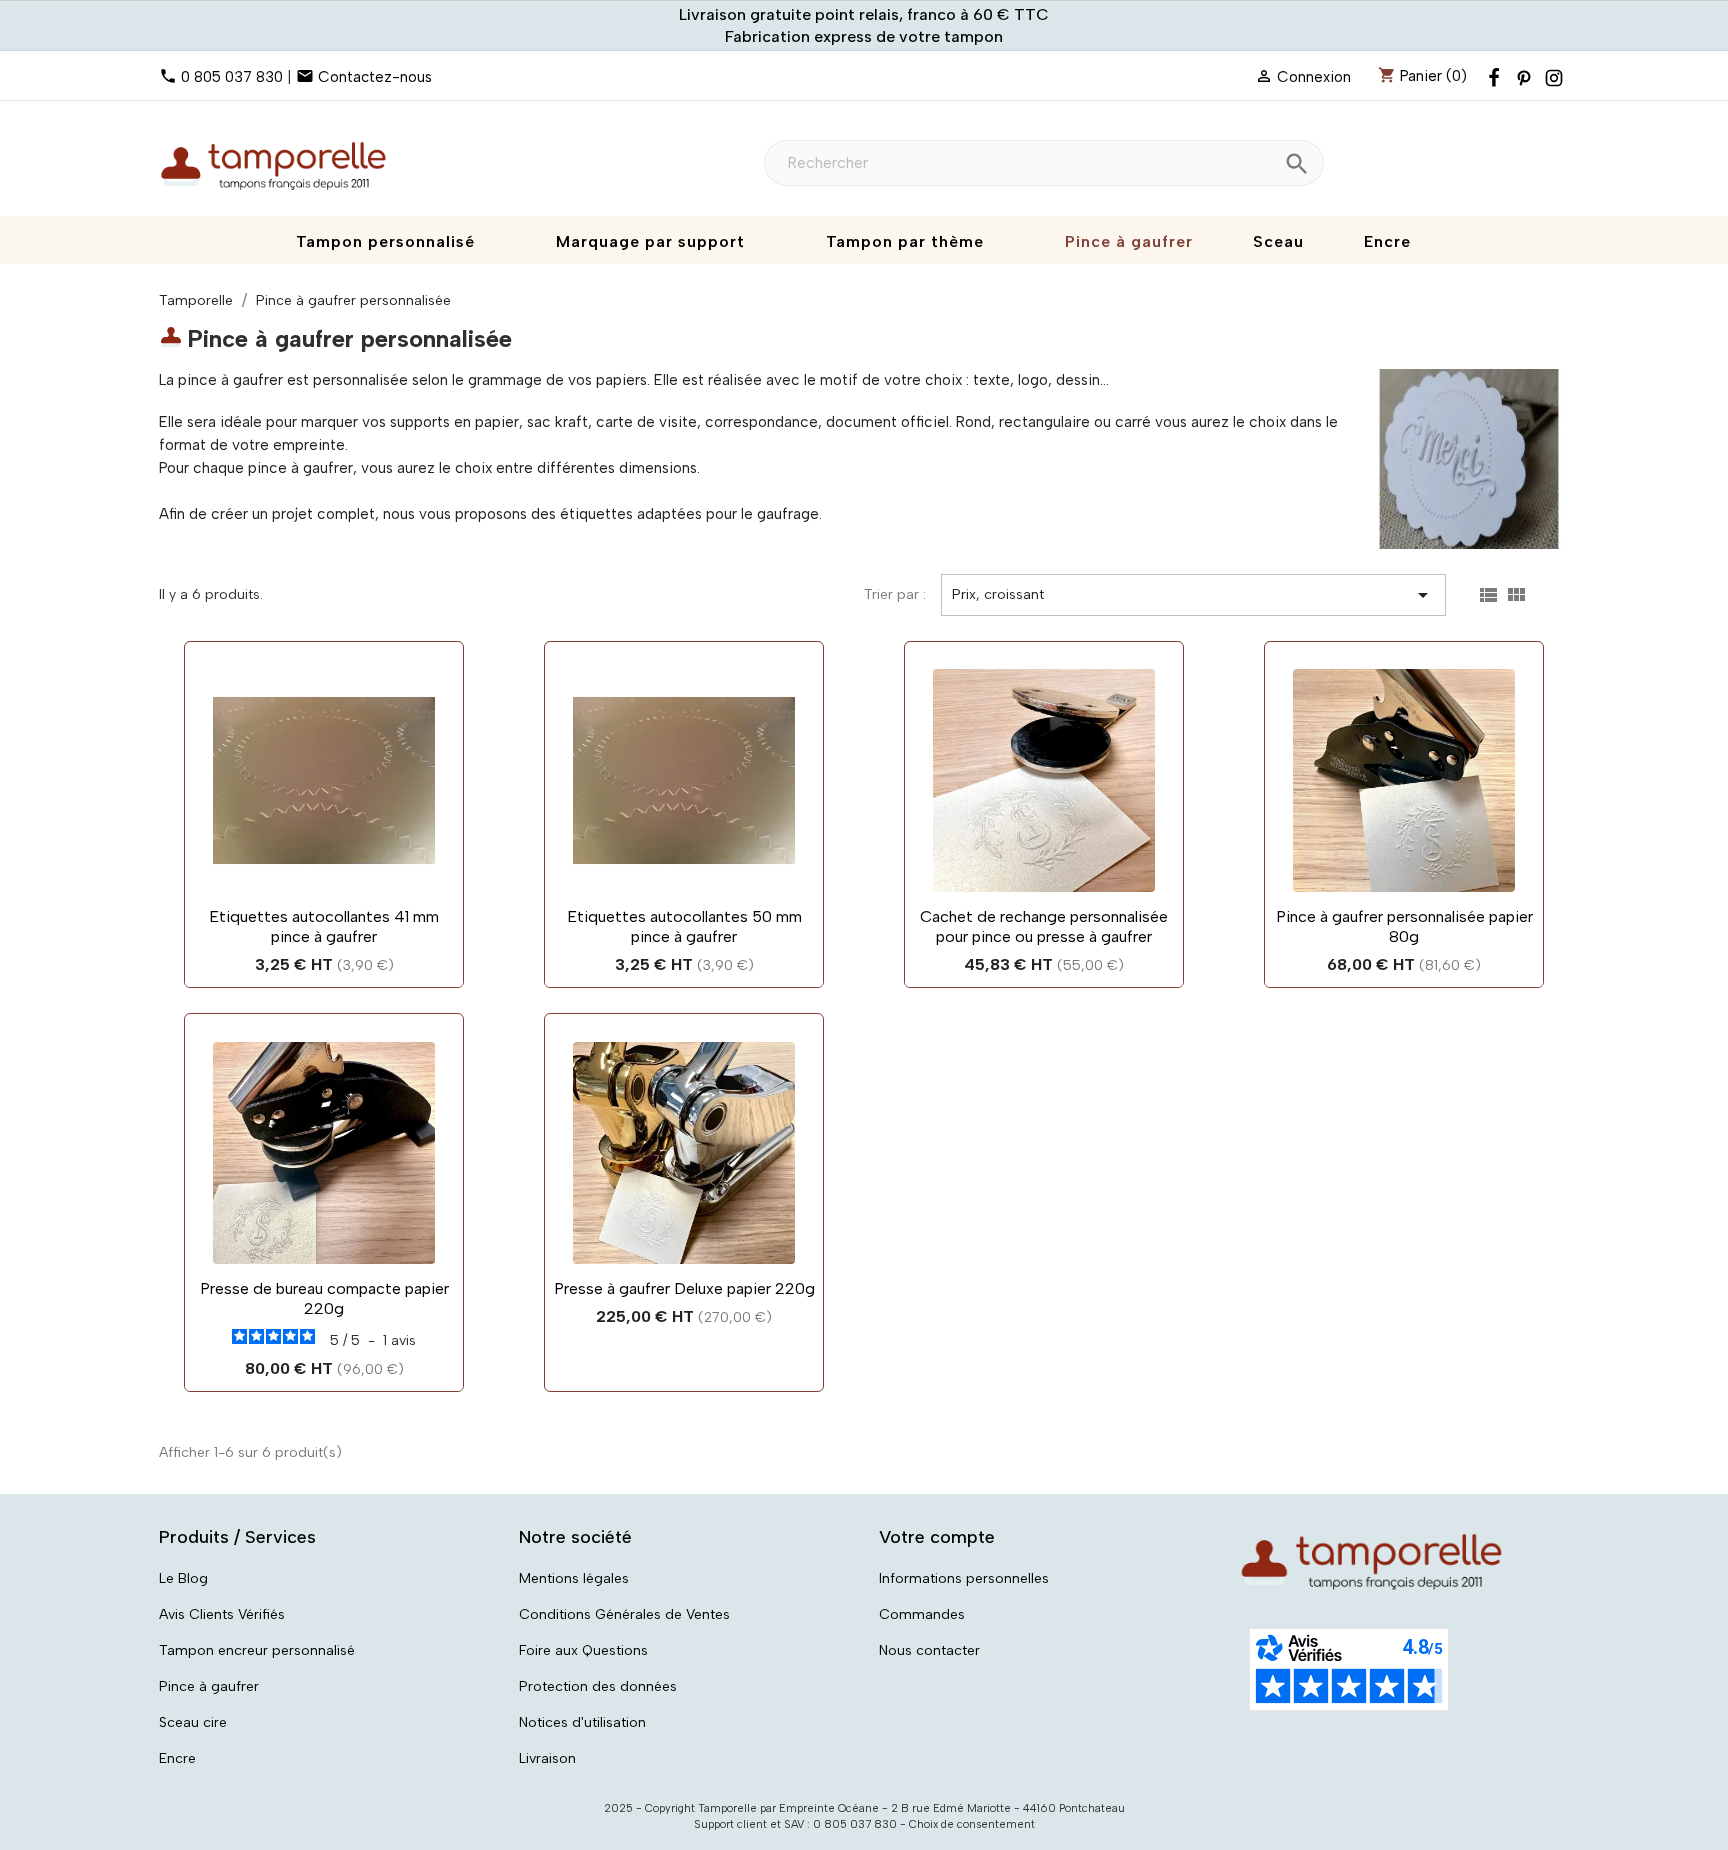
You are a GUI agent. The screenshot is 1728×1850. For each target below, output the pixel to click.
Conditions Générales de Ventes (624, 1614)
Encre (177, 1758)
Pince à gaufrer (209, 1686)
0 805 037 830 (232, 77)
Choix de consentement (972, 1824)
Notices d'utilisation (582, 1722)
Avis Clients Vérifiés (222, 1614)
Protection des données (598, 1686)
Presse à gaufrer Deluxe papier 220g (684, 1288)
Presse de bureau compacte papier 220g (324, 1298)
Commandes (922, 1614)
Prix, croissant (1194, 595)
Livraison (547, 1758)
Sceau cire (193, 1722)
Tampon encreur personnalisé (257, 1650)
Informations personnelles (964, 1578)
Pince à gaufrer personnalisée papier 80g (1404, 926)
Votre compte (937, 1537)
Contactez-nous (375, 77)
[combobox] (1044, 163)
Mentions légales (574, 1578)
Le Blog (183, 1578)
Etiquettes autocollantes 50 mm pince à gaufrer (684, 926)
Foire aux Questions (583, 1650)
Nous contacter (929, 1650)
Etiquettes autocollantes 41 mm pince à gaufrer (324, 926)
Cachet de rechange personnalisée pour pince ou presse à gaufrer (1044, 926)
